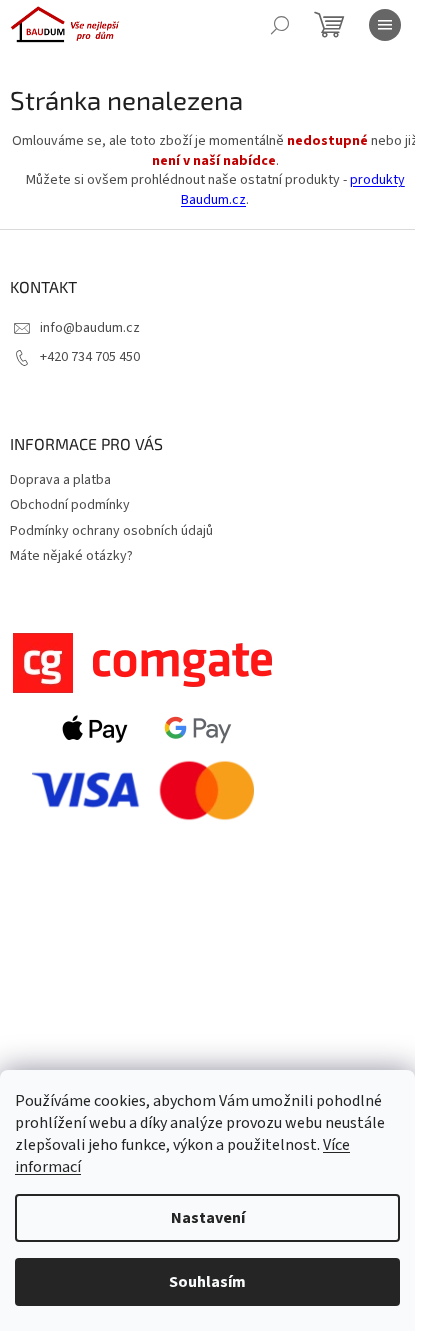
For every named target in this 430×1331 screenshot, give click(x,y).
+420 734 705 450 (90, 357)
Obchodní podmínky (70, 505)
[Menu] (385, 25)
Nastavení (208, 1218)
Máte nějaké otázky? (71, 556)
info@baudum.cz (90, 328)
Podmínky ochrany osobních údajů (111, 531)
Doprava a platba (60, 480)
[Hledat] (280, 25)
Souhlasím (207, 1282)
